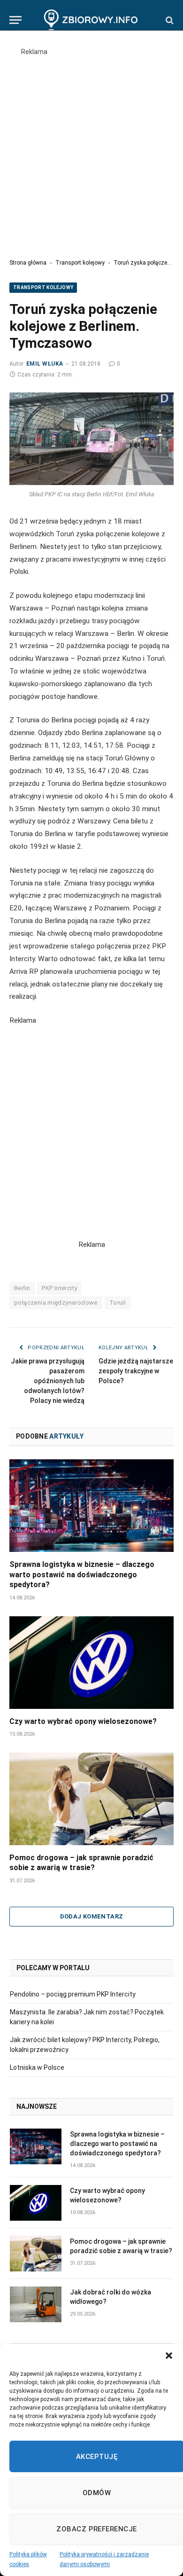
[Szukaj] (169, 20)
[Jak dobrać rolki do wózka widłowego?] (36, 2304)
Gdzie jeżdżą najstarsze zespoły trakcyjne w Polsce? (136, 1371)
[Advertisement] (91, 149)
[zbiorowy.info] (92, 20)
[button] (169, 2356)
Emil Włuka (45, 364)
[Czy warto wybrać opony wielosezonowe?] (91, 1663)
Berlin (22, 1288)
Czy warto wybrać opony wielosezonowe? (83, 1721)
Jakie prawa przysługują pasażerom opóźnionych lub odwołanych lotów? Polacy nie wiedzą (48, 1381)
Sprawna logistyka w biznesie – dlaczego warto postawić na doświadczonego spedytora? (82, 1575)
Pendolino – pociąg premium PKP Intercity (73, 1994)
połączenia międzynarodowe (56, 1303)
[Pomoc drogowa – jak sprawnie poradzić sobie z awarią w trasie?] (91, 1799)
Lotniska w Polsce (37, 2067)
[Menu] (15, 20)
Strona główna (28, 263)
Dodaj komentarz (92, 1916)
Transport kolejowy (80, 263)
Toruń (118, 1303)
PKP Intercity (59, 1288)
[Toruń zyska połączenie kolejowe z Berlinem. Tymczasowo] (91, 439)
